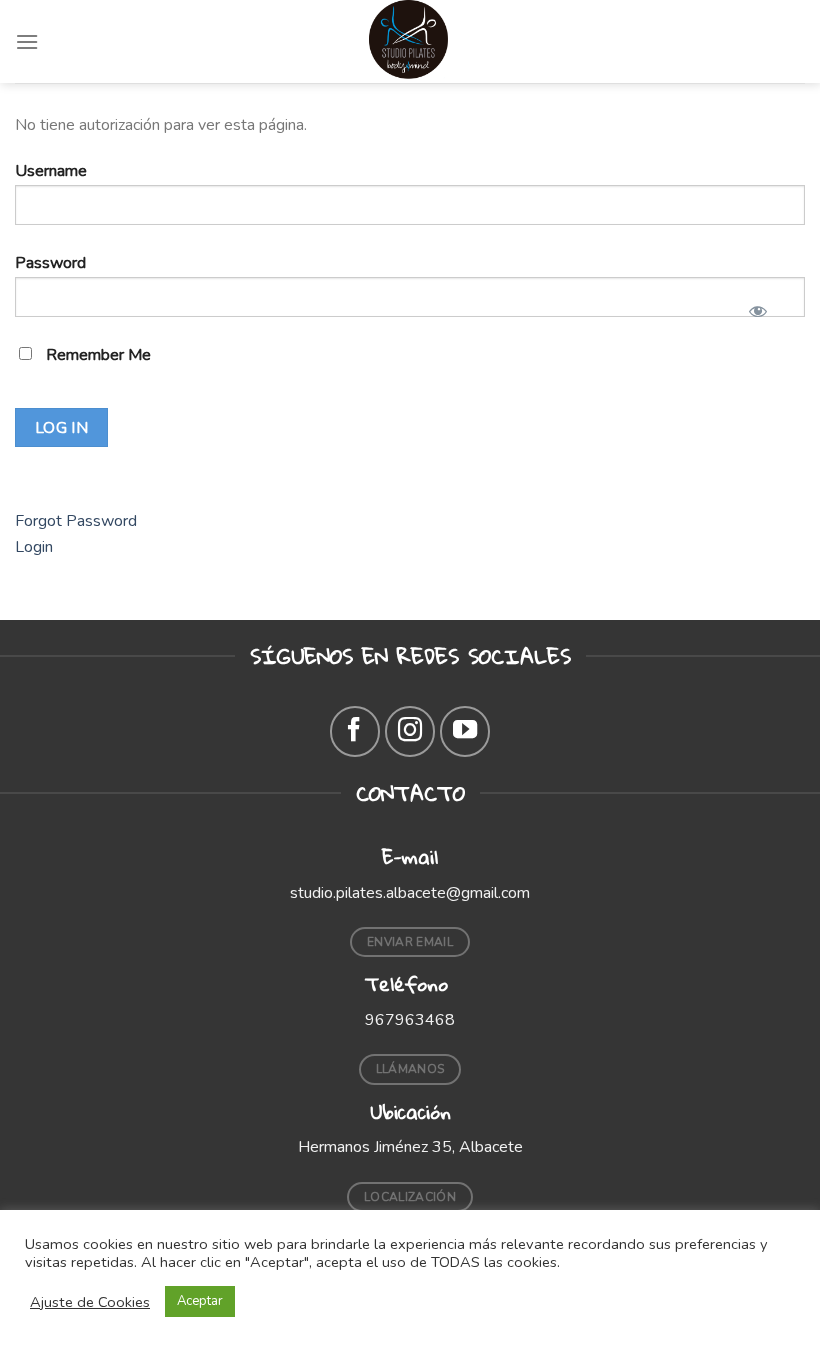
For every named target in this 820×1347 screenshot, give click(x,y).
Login (34, 547)
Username (51, 171)
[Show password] (757, 305)
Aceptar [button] (200, 1301)
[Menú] (27, 41)
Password (50, 263)
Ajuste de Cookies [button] (90, 1302)
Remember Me (96, 355)
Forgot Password (76, 521)
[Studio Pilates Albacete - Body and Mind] (410, 41)
